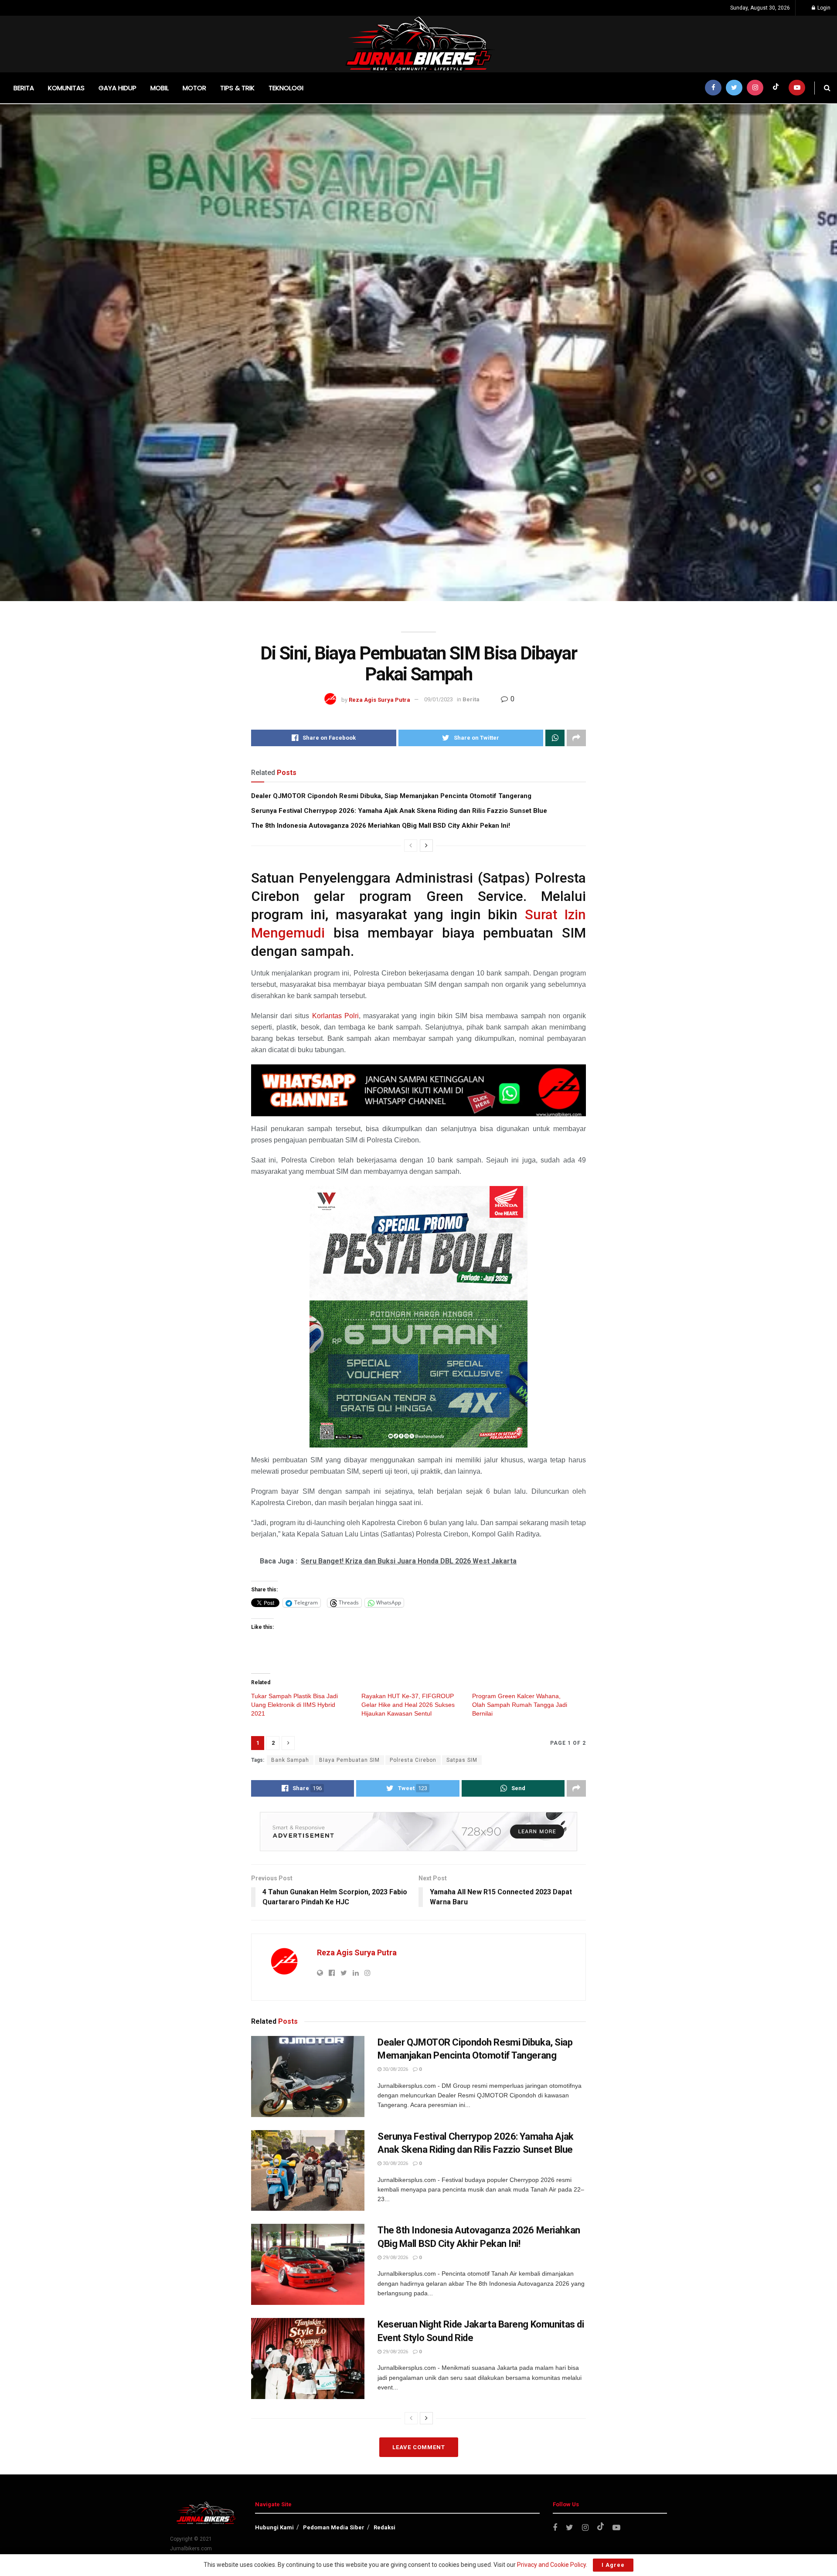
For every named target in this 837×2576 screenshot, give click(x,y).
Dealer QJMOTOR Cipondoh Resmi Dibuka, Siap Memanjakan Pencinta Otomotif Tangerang (391, 796)
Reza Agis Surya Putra (379, 699)
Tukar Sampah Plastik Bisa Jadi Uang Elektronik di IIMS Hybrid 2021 (294, 1705)
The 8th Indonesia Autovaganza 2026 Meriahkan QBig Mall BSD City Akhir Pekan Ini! (381, 826)
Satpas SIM (462, 1760)
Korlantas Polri (335, 1016)
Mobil (160, 88)
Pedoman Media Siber (334, 2527)
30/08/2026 (395, 2069)
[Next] (426, 846)
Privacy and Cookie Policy (551, 2565)
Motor (194, 88)
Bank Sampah (290, 1760)
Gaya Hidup (117, 88)
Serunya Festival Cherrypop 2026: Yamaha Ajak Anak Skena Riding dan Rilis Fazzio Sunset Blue (399, 811)
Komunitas (66, 88)
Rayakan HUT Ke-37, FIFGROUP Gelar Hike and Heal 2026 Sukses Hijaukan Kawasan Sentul (408, 1705)
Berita (24, 88)
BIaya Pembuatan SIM (349, 1760)
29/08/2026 (395, 2258)
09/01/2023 (439, 699)
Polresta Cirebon (413, 1760)
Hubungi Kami (274, 2527)
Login (823, 8)
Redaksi (384, 2527)
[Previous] (411, 846)
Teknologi (286, 88)
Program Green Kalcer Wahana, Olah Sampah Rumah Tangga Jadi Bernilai (520, 1705)
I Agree (613, 2565)
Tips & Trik (237, 88)
